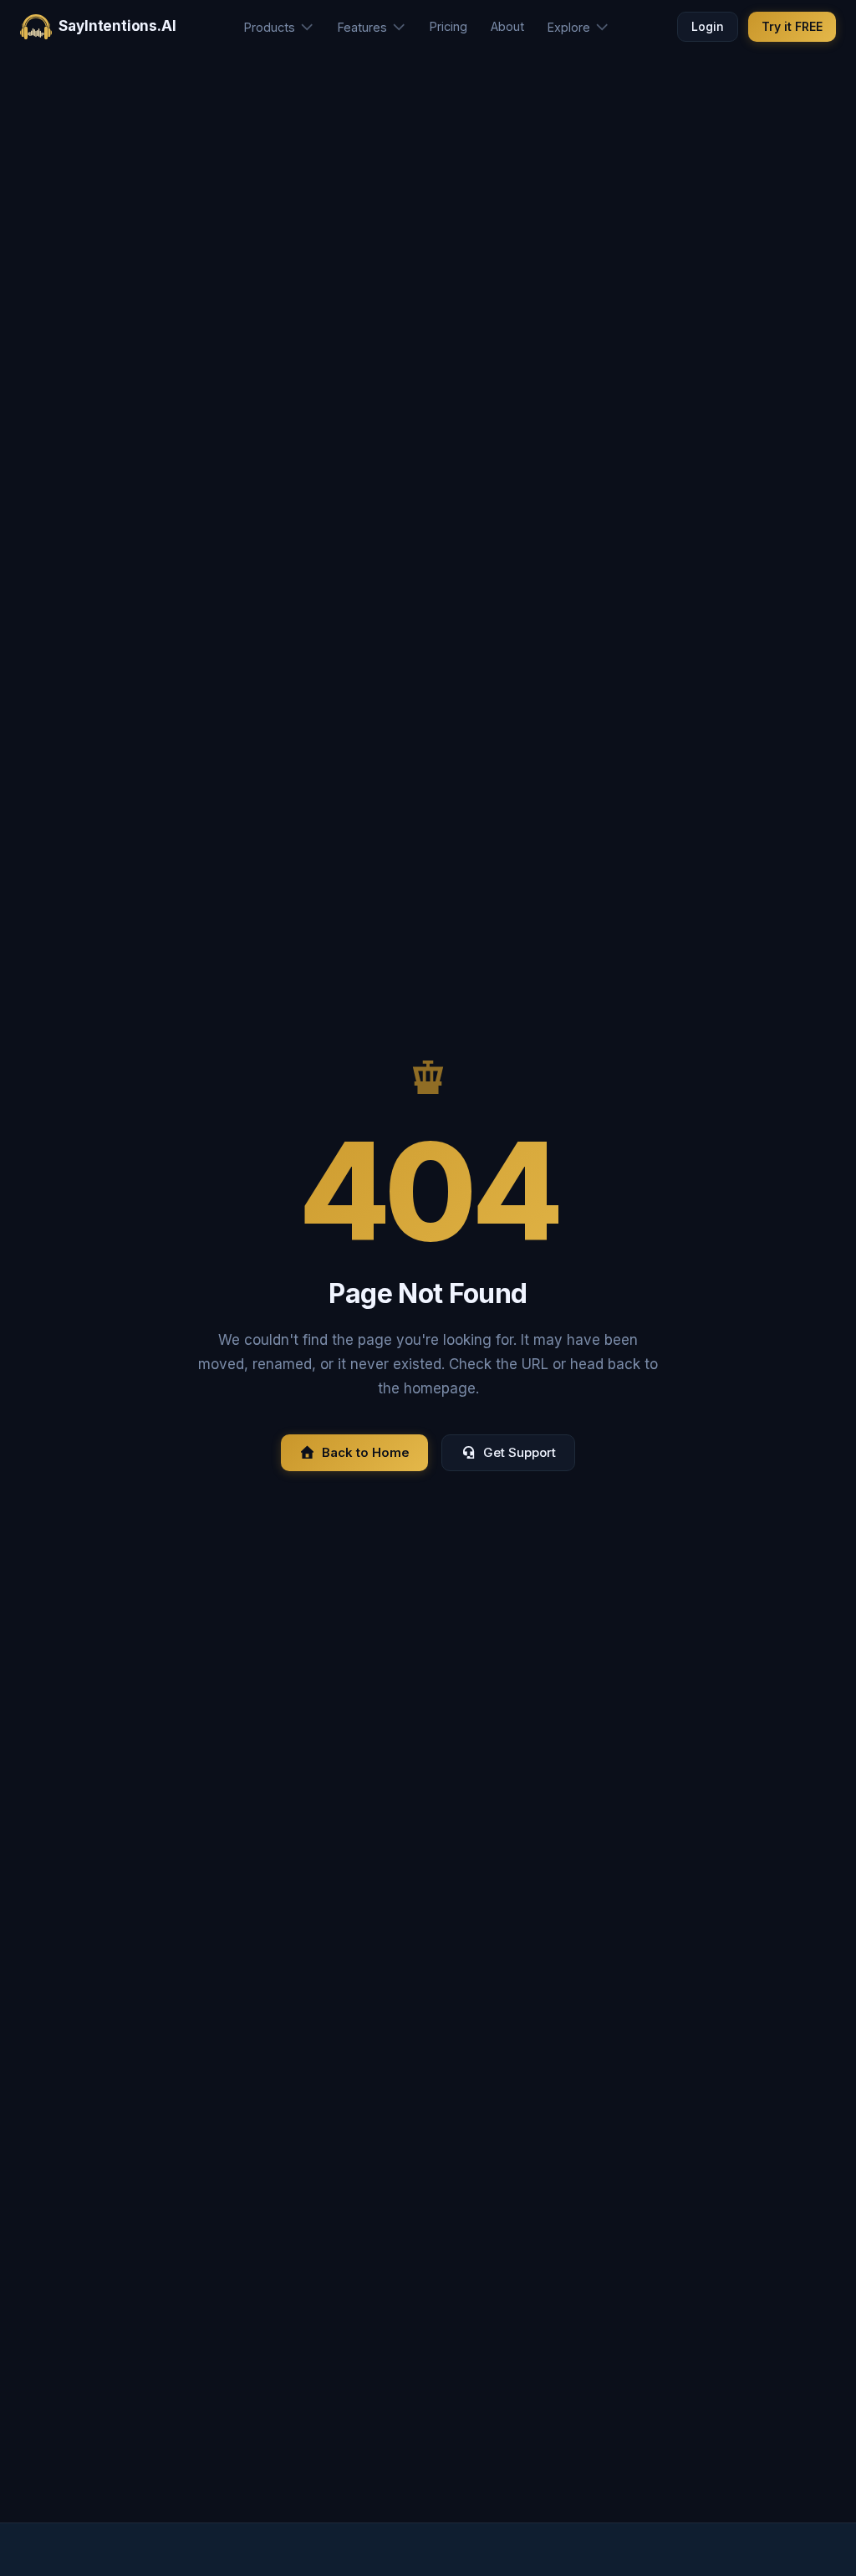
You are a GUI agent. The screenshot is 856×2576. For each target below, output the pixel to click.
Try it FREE (792, 26)
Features (362, 27)
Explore (569, 27)
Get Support (520, 1452)
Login (708, 26)
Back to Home (366, 1452)
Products (270, 27)
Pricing (448, 26)
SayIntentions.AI (117, 26)
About (507, 26)
